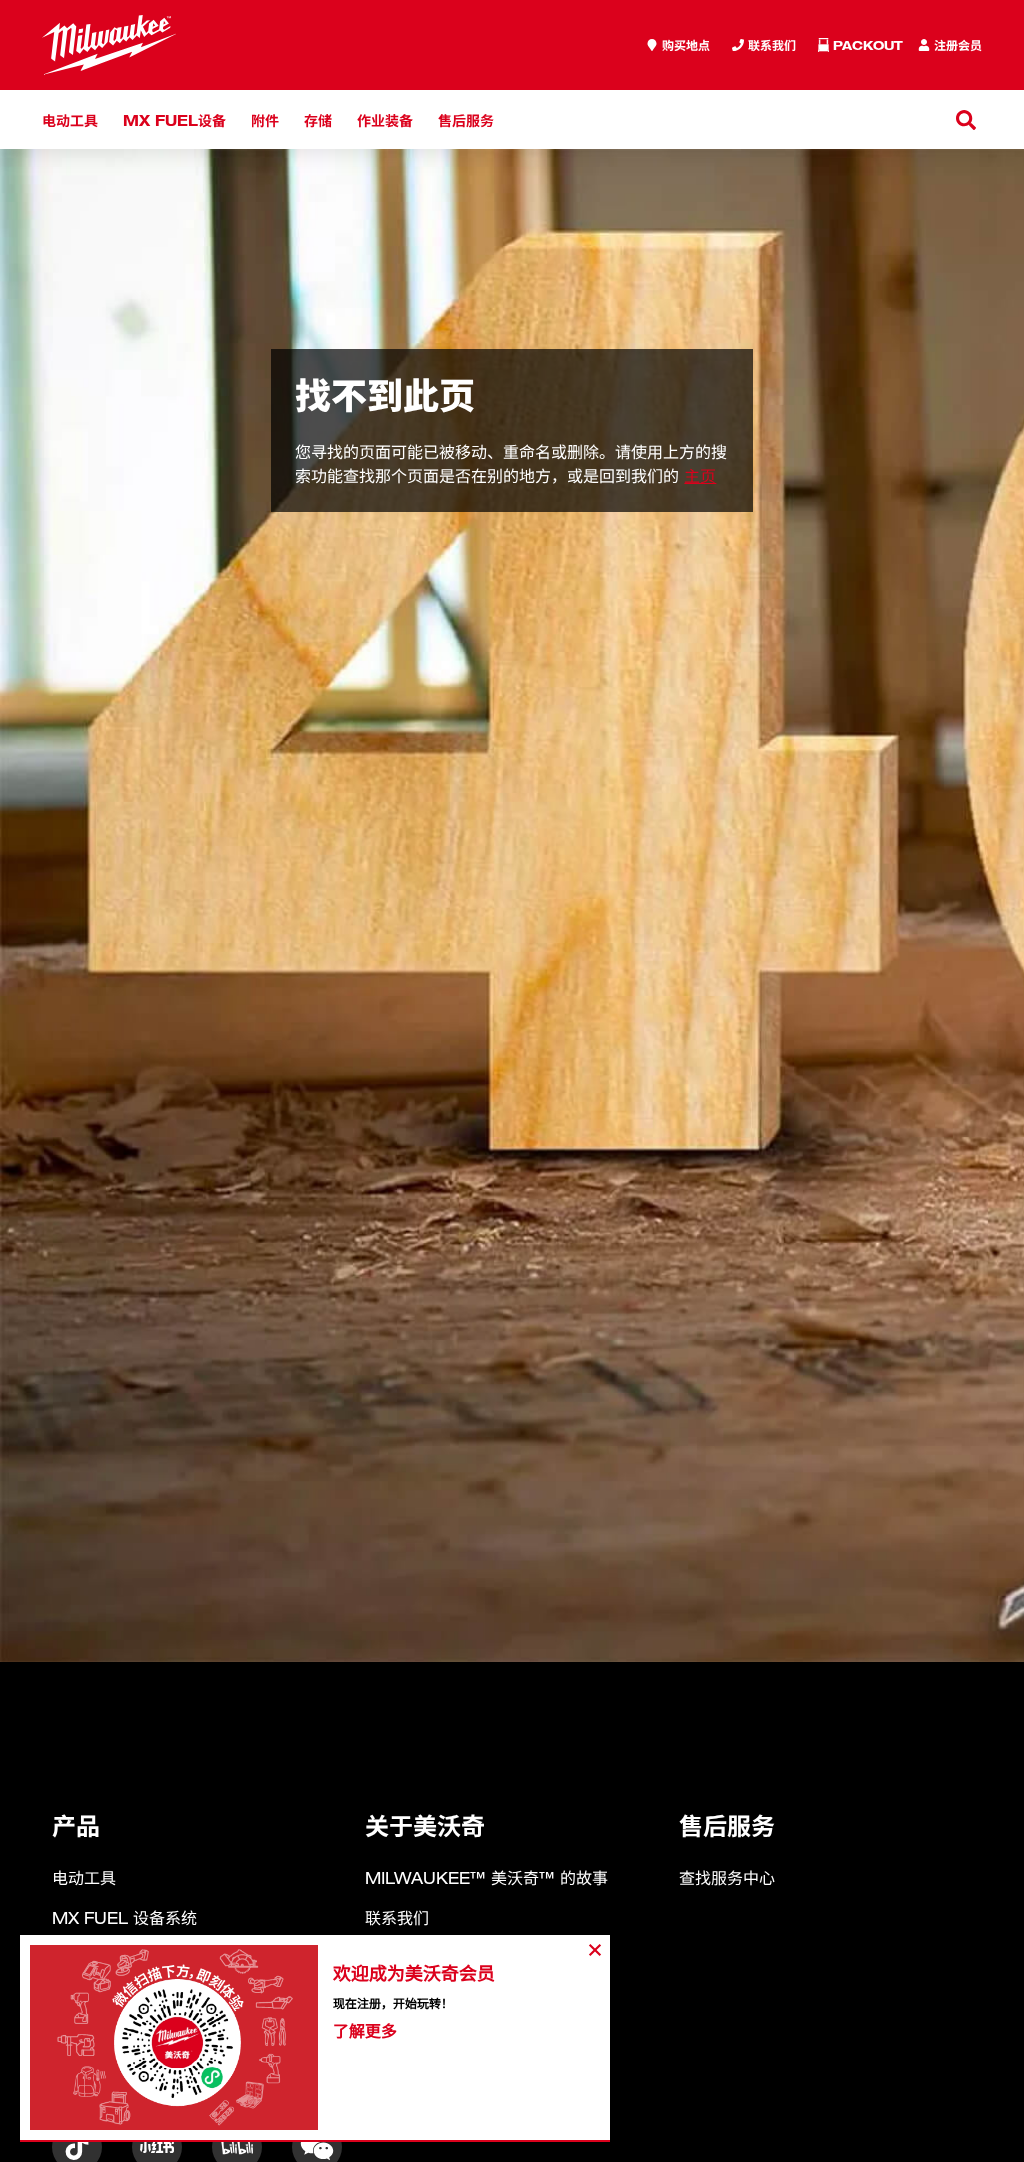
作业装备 (385, 119)
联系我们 (397, 1918)
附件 (265, 119)
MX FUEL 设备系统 (124, 1918)
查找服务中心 (727, 1878)
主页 (700, 476)
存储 (318, 119)
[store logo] (109, 45)
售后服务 (466, 119)
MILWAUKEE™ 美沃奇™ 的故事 (486, 1878)
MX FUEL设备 (174, 119)
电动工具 (70, 119)
